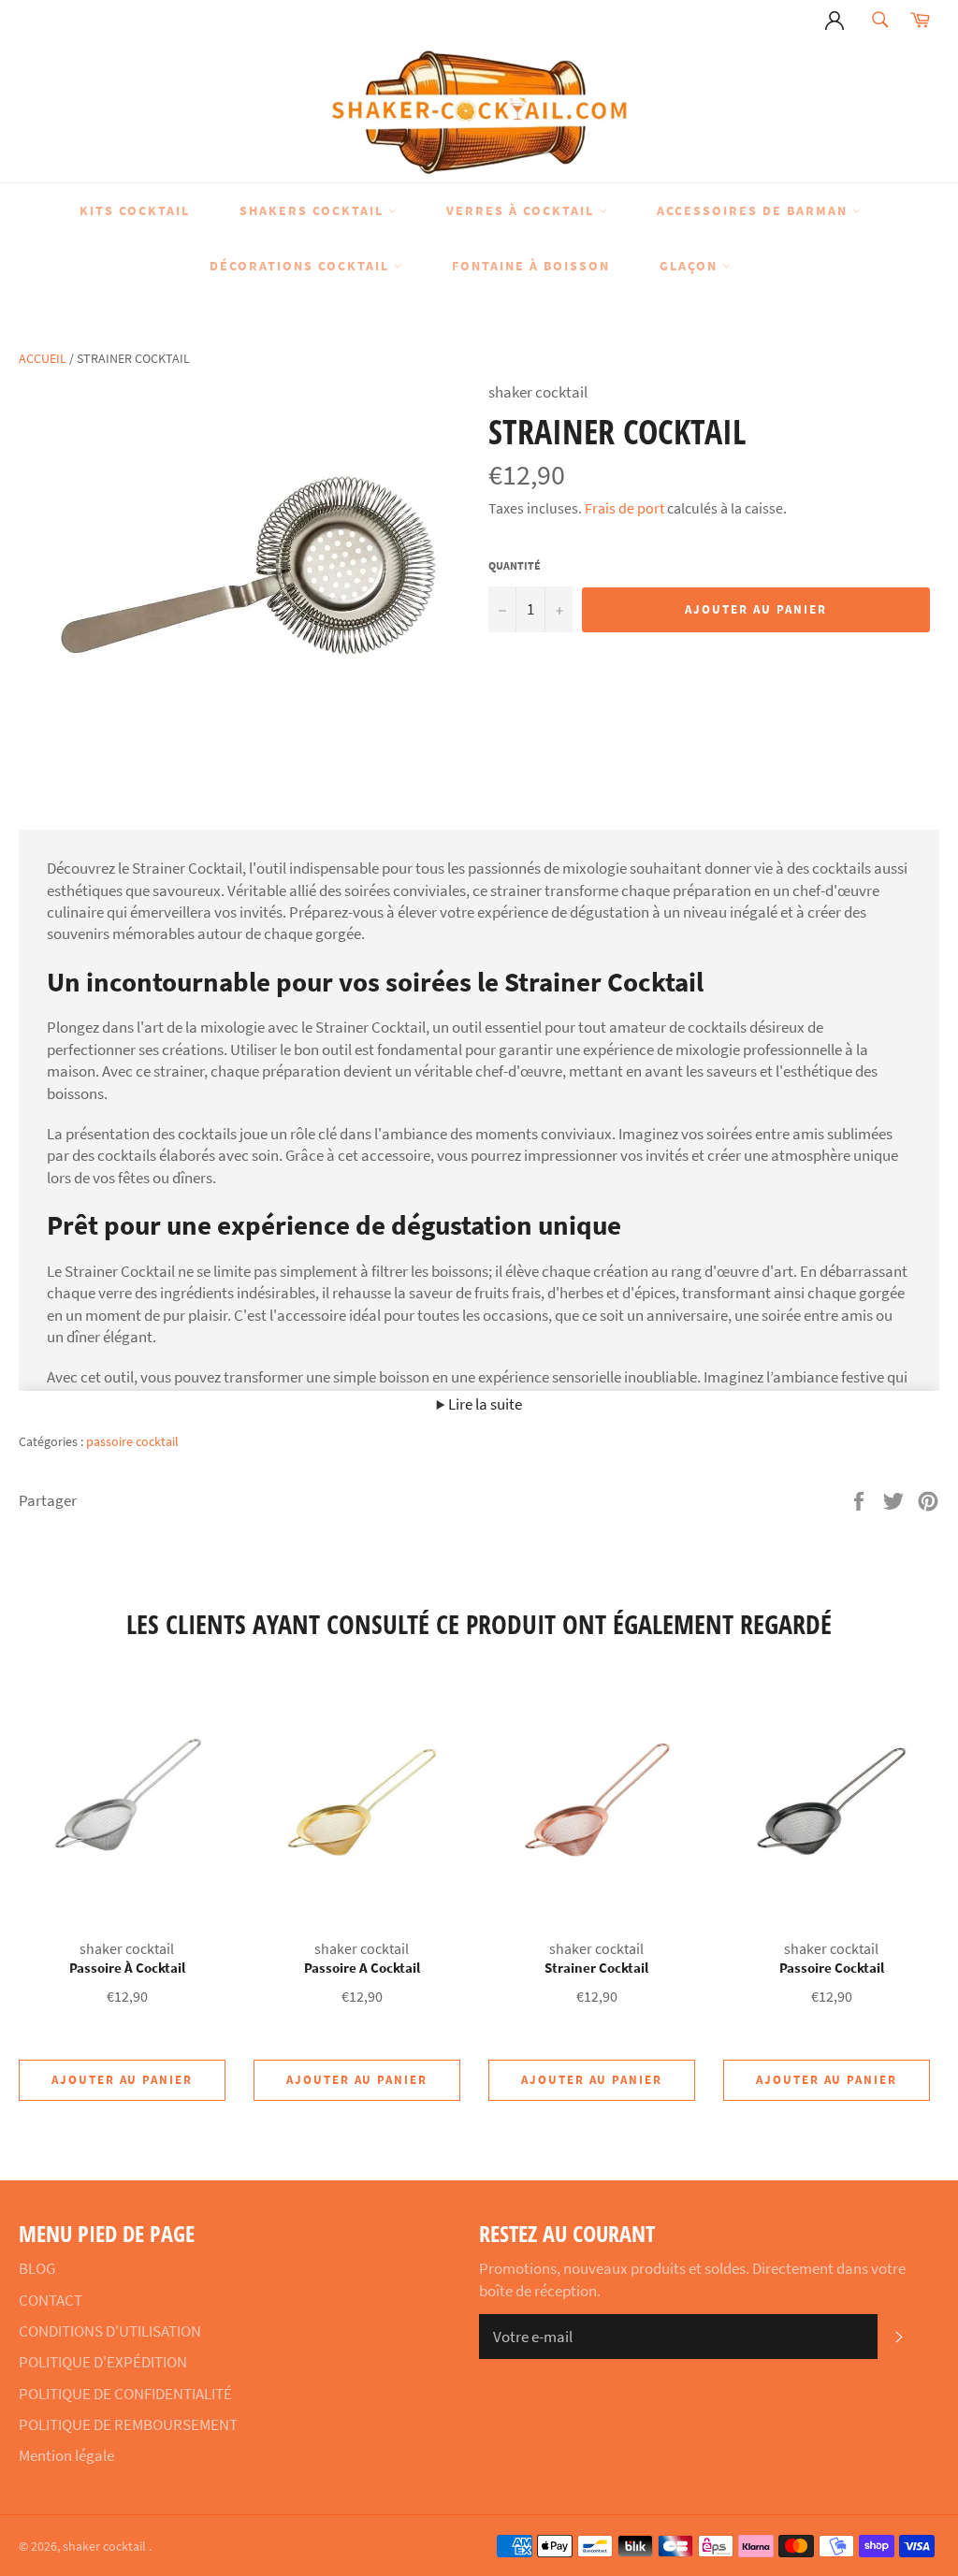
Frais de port (624, 508)
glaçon (691, 266)
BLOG (37, 2268)
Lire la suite (484, 1404)
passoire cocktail (132, 1441)
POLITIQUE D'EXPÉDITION (103, 2362)
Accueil (43, 358)
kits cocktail (135, 210)
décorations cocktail (302, 266)
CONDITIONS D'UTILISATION (110, 2331)
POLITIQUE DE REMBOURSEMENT (128, 2424)
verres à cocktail (523, 210)
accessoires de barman (755, 210)
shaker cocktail (106, 2547)
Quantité (515, 565)
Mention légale (66, 2455)
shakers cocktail (314, 210)
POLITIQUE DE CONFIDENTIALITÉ (125, 2394)
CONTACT (51, 2300)
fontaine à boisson (531, 266)
